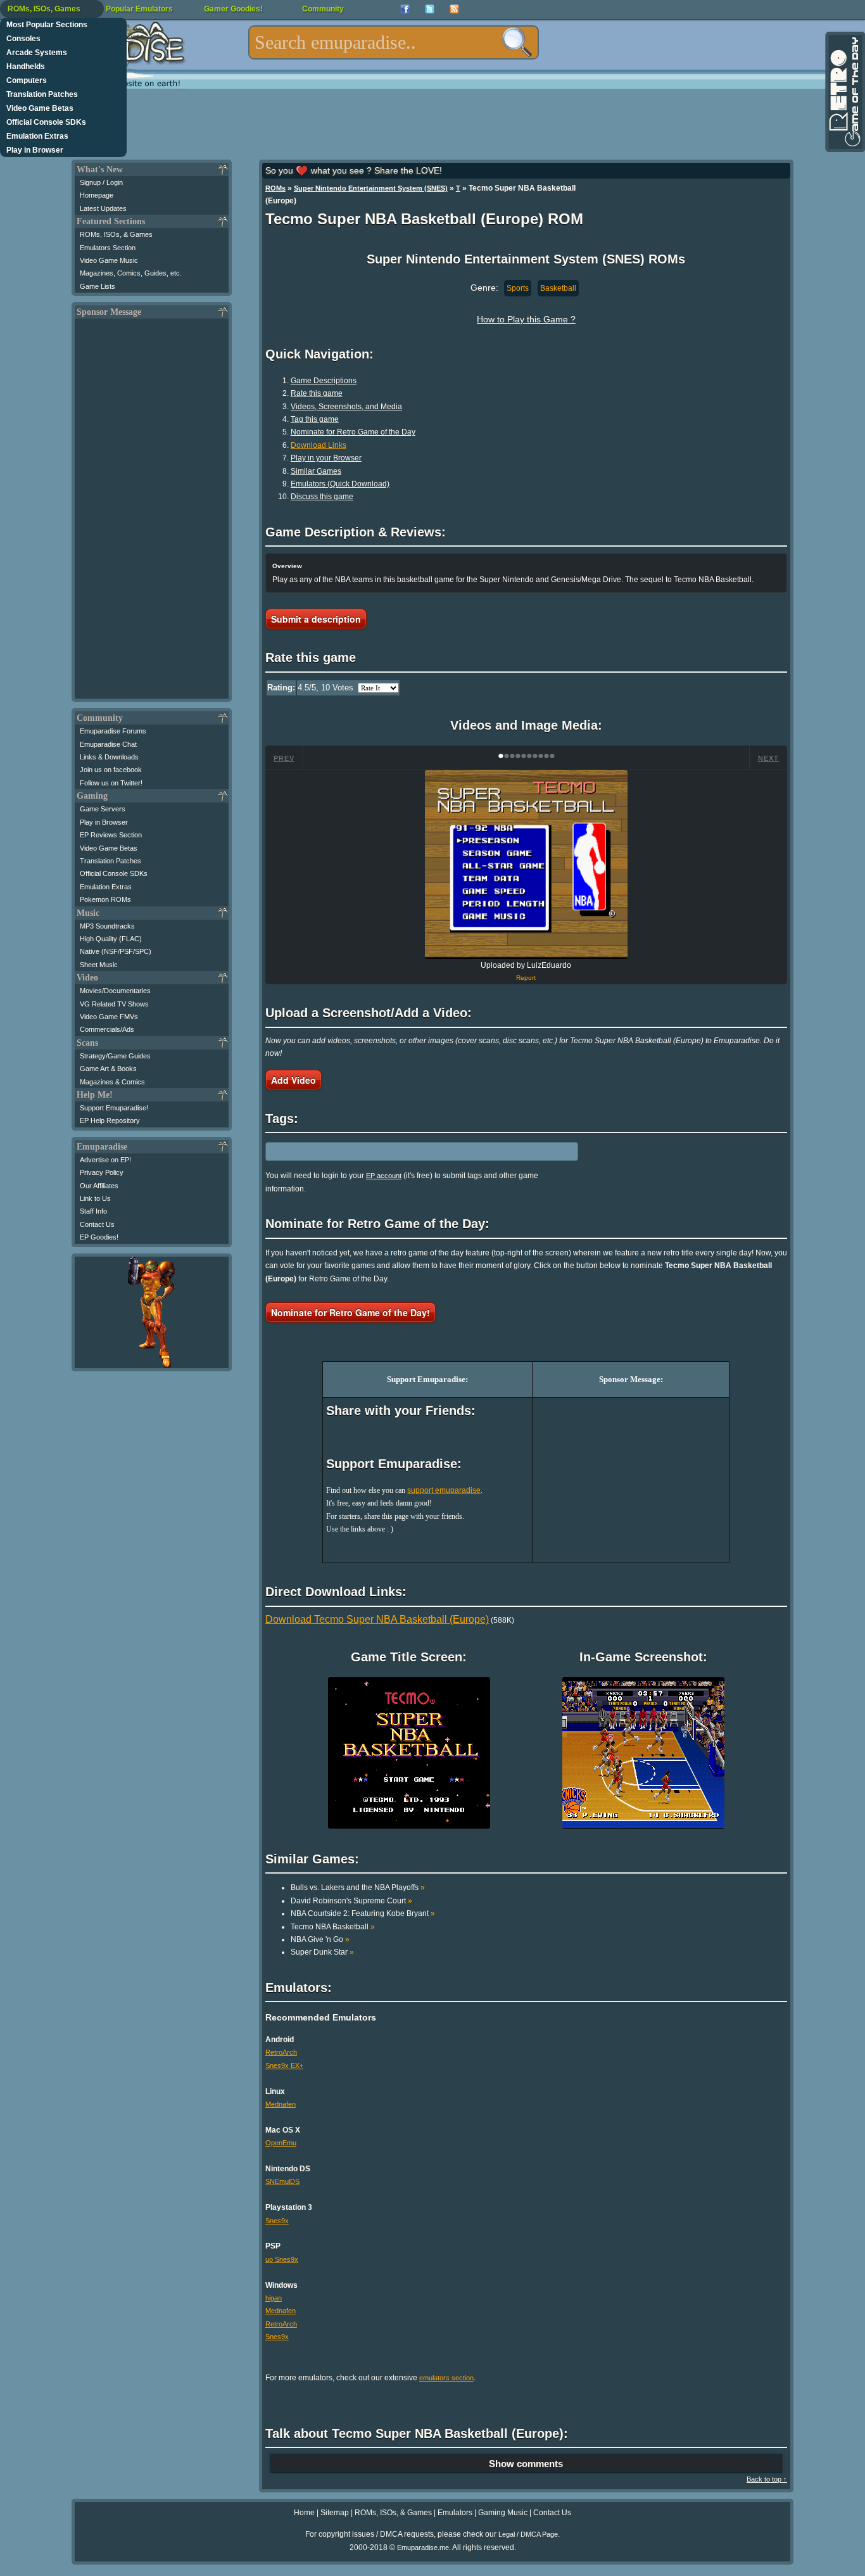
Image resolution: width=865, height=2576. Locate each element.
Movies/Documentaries (115, 991)
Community (323, 9)
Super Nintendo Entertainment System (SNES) (371, 188)
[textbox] (394, 42)
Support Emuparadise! (114, 1108)
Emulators (455, 2513)
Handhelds (26, 67)
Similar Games (316, 471)
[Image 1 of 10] (526, 865)
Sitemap (335, 2513)
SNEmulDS (282, 2181)
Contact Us (97, 1224)
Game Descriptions (324, 381)
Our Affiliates (99, 1186)
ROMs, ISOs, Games (44, 9)
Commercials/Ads (107, 1029)
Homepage (97, 195)
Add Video (294, 1080)
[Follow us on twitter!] (430, 9)
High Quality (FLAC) (111, 939)
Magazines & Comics (112, 1082)
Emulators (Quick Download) (340, 484)
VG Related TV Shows (114, 1004)
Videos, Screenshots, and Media (346, 407)
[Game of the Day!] (844, 92)
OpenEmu (281, 2143)
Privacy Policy (102, 1172)
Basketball (558, 288)
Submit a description (316, 619)
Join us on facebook (111, 770)
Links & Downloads (109, 757)
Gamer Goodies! (233, 9)
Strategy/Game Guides (115, 1056)
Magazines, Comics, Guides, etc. (131, 273)
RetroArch (281, 2052)
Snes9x (277, 2221)
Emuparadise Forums (113, 731)
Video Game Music (109, 260)
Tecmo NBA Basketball (333, 1927)
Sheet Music (99, 965)
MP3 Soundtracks (107, 926)
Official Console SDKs (46, 122)
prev (284, 758)
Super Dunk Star (322, 1952)
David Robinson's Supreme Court (351, 1901)
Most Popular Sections (47, 25)
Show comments (526, 2464)
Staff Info (93, 1211)
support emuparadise (444, 1490)
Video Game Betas (40, 108)
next (768, 758)
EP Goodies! (99, 1237)
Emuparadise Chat (108, 744)
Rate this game (317, 393)
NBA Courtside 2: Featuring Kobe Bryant (363, 1913)
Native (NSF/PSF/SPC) (116, 951)
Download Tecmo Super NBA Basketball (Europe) (377, 1619)
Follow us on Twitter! (111, 783)
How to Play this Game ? (526, 319)
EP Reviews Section (111, 835)
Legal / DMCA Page (528, 2534)
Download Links (319, 445)
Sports (518, 288)
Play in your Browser (326, 458)
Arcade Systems (37, 53)
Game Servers (103, 809)
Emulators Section (108, 248)
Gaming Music (503, 2513)
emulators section (446, 2378)
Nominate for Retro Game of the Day (353, 432)
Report (526, 978)
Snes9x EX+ (284, 2065)
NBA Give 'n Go (320, 1939)
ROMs (275, 188)
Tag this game (315, 419)
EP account (384, 1176)
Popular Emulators (139, 9)
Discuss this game (322, 497)
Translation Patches (42, 94)
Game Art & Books (108, 1069)
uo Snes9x (282, 2259)
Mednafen (281, 2104)
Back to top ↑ (767, 2479)
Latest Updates (103, 208)
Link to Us (95, 1198)
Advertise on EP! (105, 1160)
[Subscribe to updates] (454, 9)
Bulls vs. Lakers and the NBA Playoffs (358, 1888)
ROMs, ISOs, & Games (116, 234)
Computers (27, 80)
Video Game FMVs (109, 1017)
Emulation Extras (37, 136)
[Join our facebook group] (405, 9)
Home (304, 2513)
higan (274, 2298)
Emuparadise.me (423, 2547)
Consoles (23, 39)
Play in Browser (35, 150)
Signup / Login (101, 182)
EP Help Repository (110, 1120)
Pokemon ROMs (105, 899)
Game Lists (98, 286)
